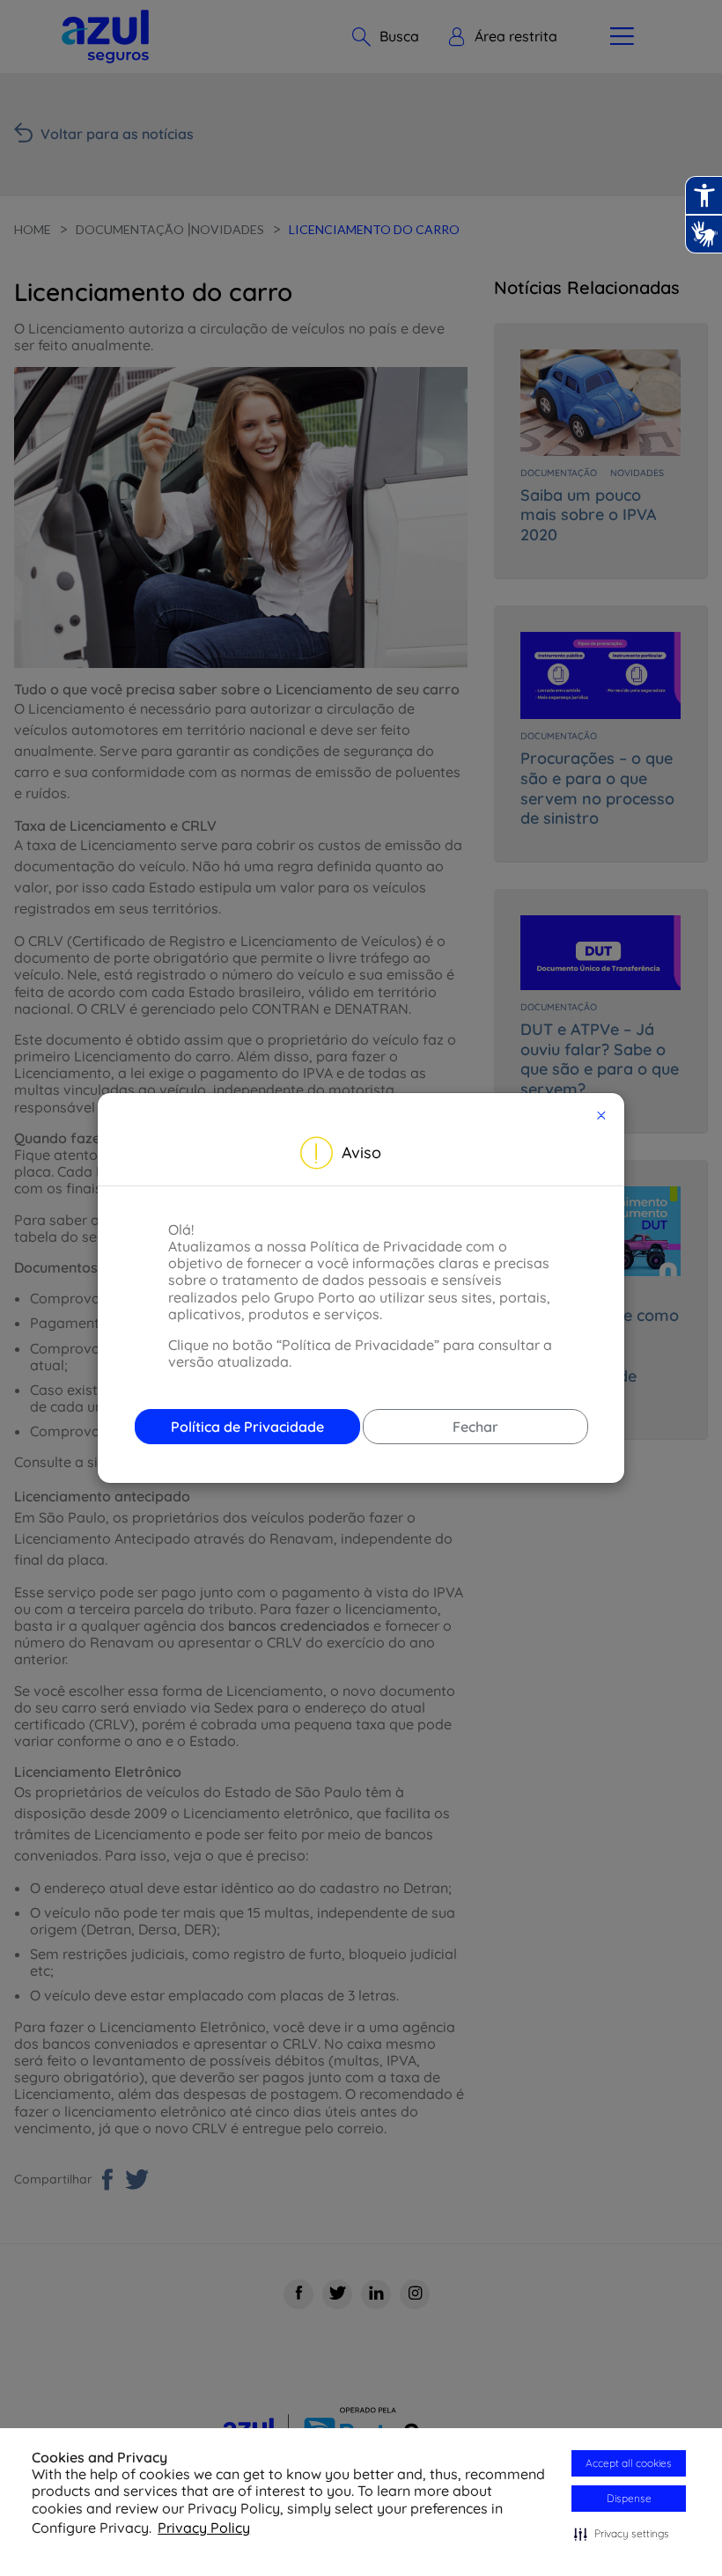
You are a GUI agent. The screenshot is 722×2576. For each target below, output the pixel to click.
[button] (622, 2534)
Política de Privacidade (247, 1427)
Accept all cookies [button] (629, 2463)
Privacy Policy (204, 2528)
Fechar (475, 1427)
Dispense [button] (629, 2498)
